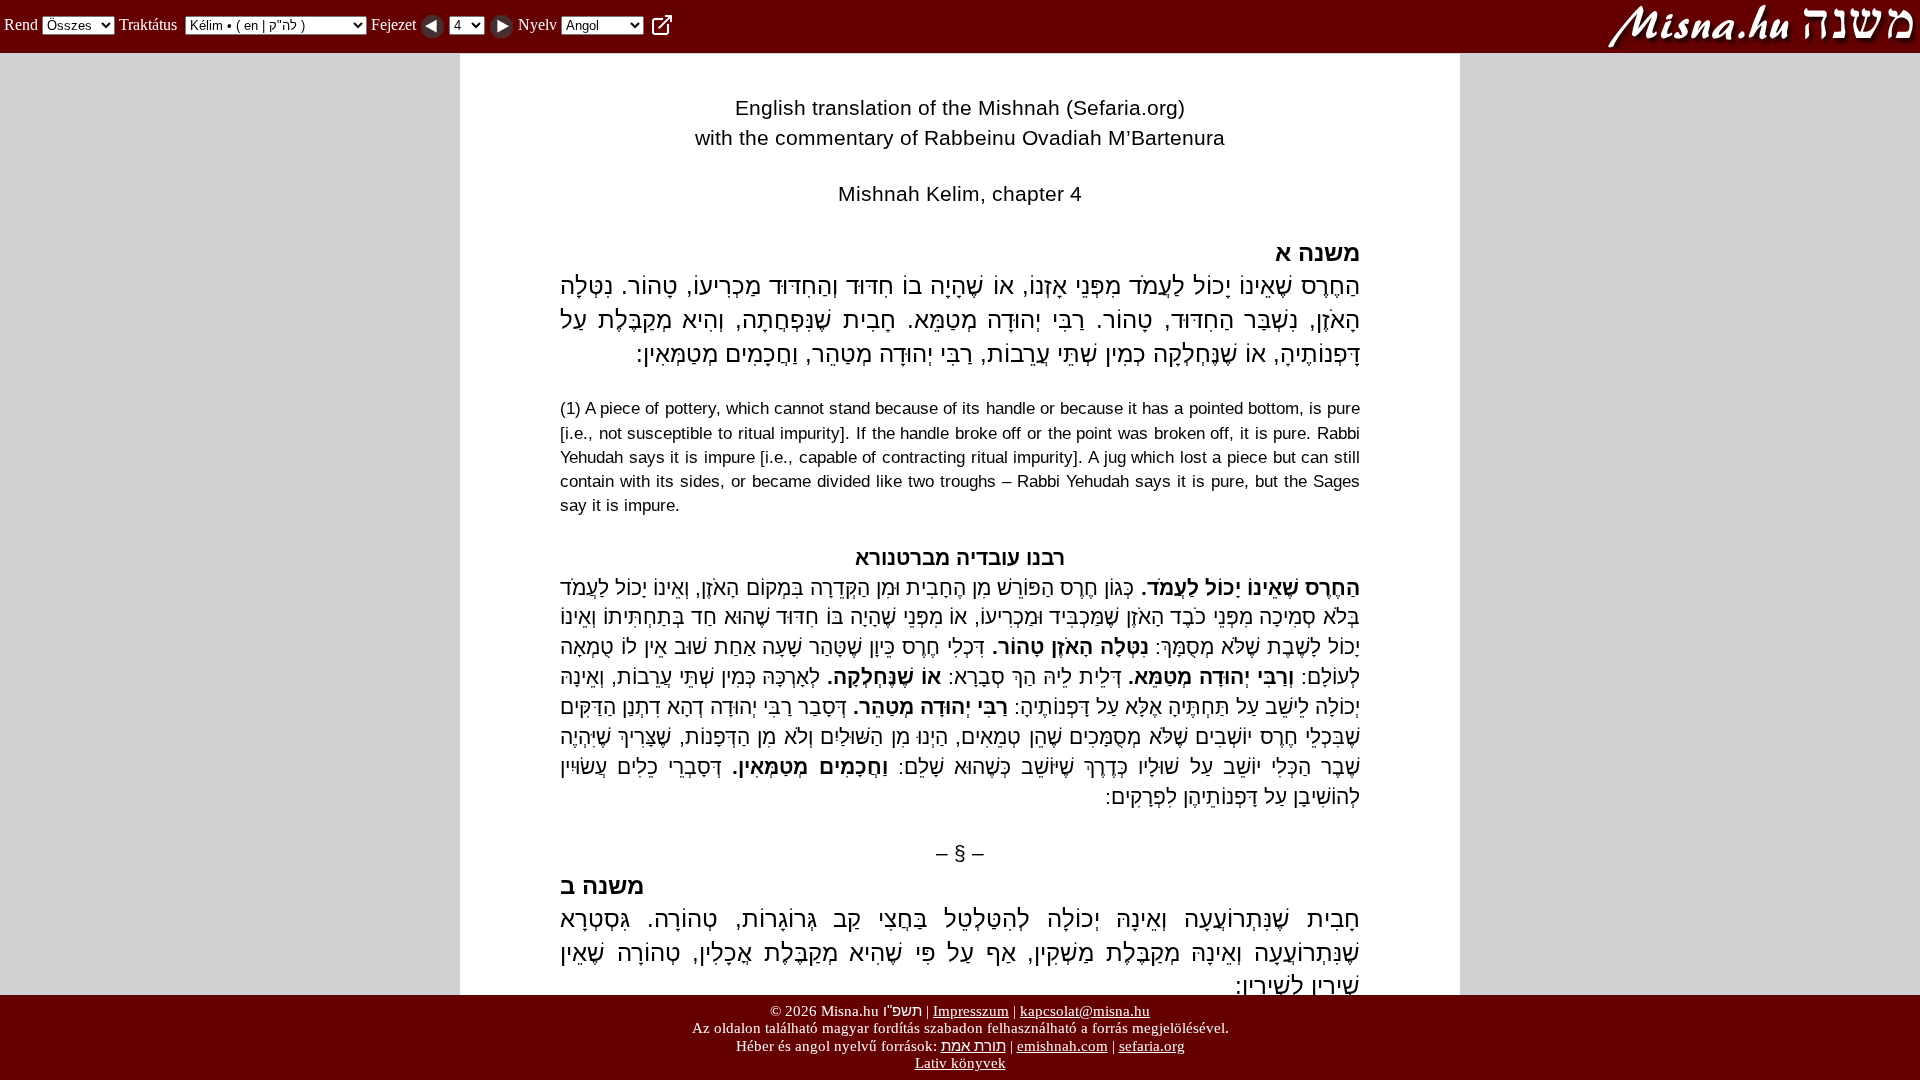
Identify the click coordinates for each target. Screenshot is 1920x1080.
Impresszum (971, 1011)
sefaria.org (1152, 1046)
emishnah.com (1062, 1046)
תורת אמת (973, 1045)
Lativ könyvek (960, 1063)
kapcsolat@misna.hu (1085, 1011)
